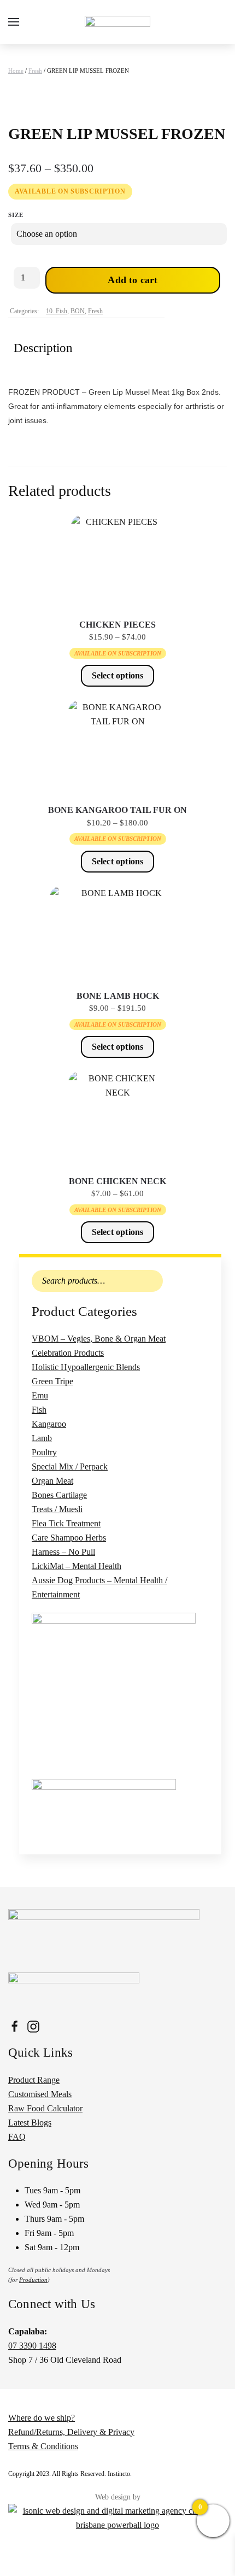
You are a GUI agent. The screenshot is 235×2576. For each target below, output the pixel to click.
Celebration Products (68, 1353)
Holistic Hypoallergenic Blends (86, 1367)
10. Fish (57, 311)
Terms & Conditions (43, 2446)
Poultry (44, 1452)
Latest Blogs (30, 2123)
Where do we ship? (42, 2418)
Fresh (35, 71)
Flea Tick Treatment (66, 1523)
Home (16, 71)
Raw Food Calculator (45, 2108)
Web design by (118, 2497)
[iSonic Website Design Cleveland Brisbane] (117, 2517)
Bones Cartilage (59, 1495)
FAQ (17, 2137)
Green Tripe (52, 1381)
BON (78, 311)
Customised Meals (40, 2094)
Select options (118, 675)
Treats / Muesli (57, 1509)
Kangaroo (49, 1424)
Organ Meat (52, 1481)
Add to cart (133, 280)
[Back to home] (117, 22)
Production (33, 2280)
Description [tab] (43, 348)
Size (16, 215)
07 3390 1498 (32, 2346)
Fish (39, 1410)
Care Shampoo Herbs (69, 1538)
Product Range (34, 2080)
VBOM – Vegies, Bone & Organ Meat (99, 1339)
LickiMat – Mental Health (77, 1566)
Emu (40, 1395)
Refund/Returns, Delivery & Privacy (71, 2432)
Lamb (42, 1438)
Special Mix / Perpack (70, 1466)
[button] (14, 22)
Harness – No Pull (63, 1552)
